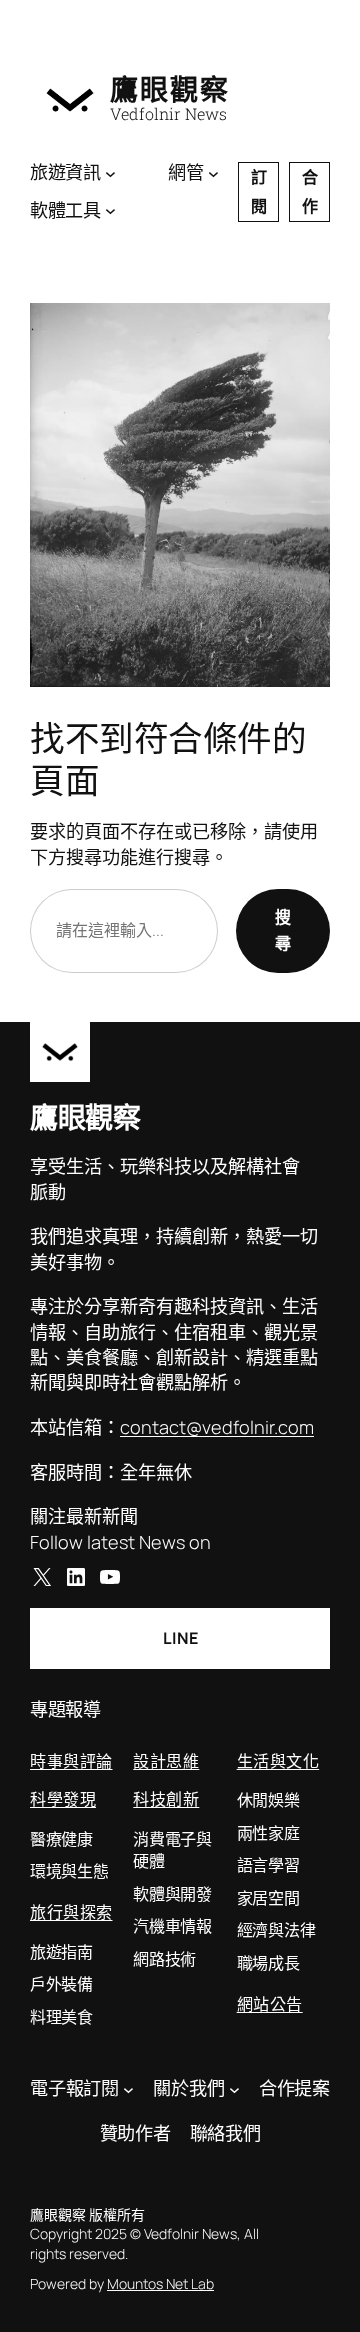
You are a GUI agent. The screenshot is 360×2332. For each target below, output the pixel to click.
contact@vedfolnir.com (217, 1427)
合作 (310, 191)
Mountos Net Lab (160, 2283)
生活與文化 (278, 1760)
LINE (180, 1638)
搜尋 (283, 930)
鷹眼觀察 (170, 89)
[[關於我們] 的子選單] (234, 2089)
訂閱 (259, 191)
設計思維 (166, 1760)
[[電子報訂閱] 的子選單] (128, 2089)
